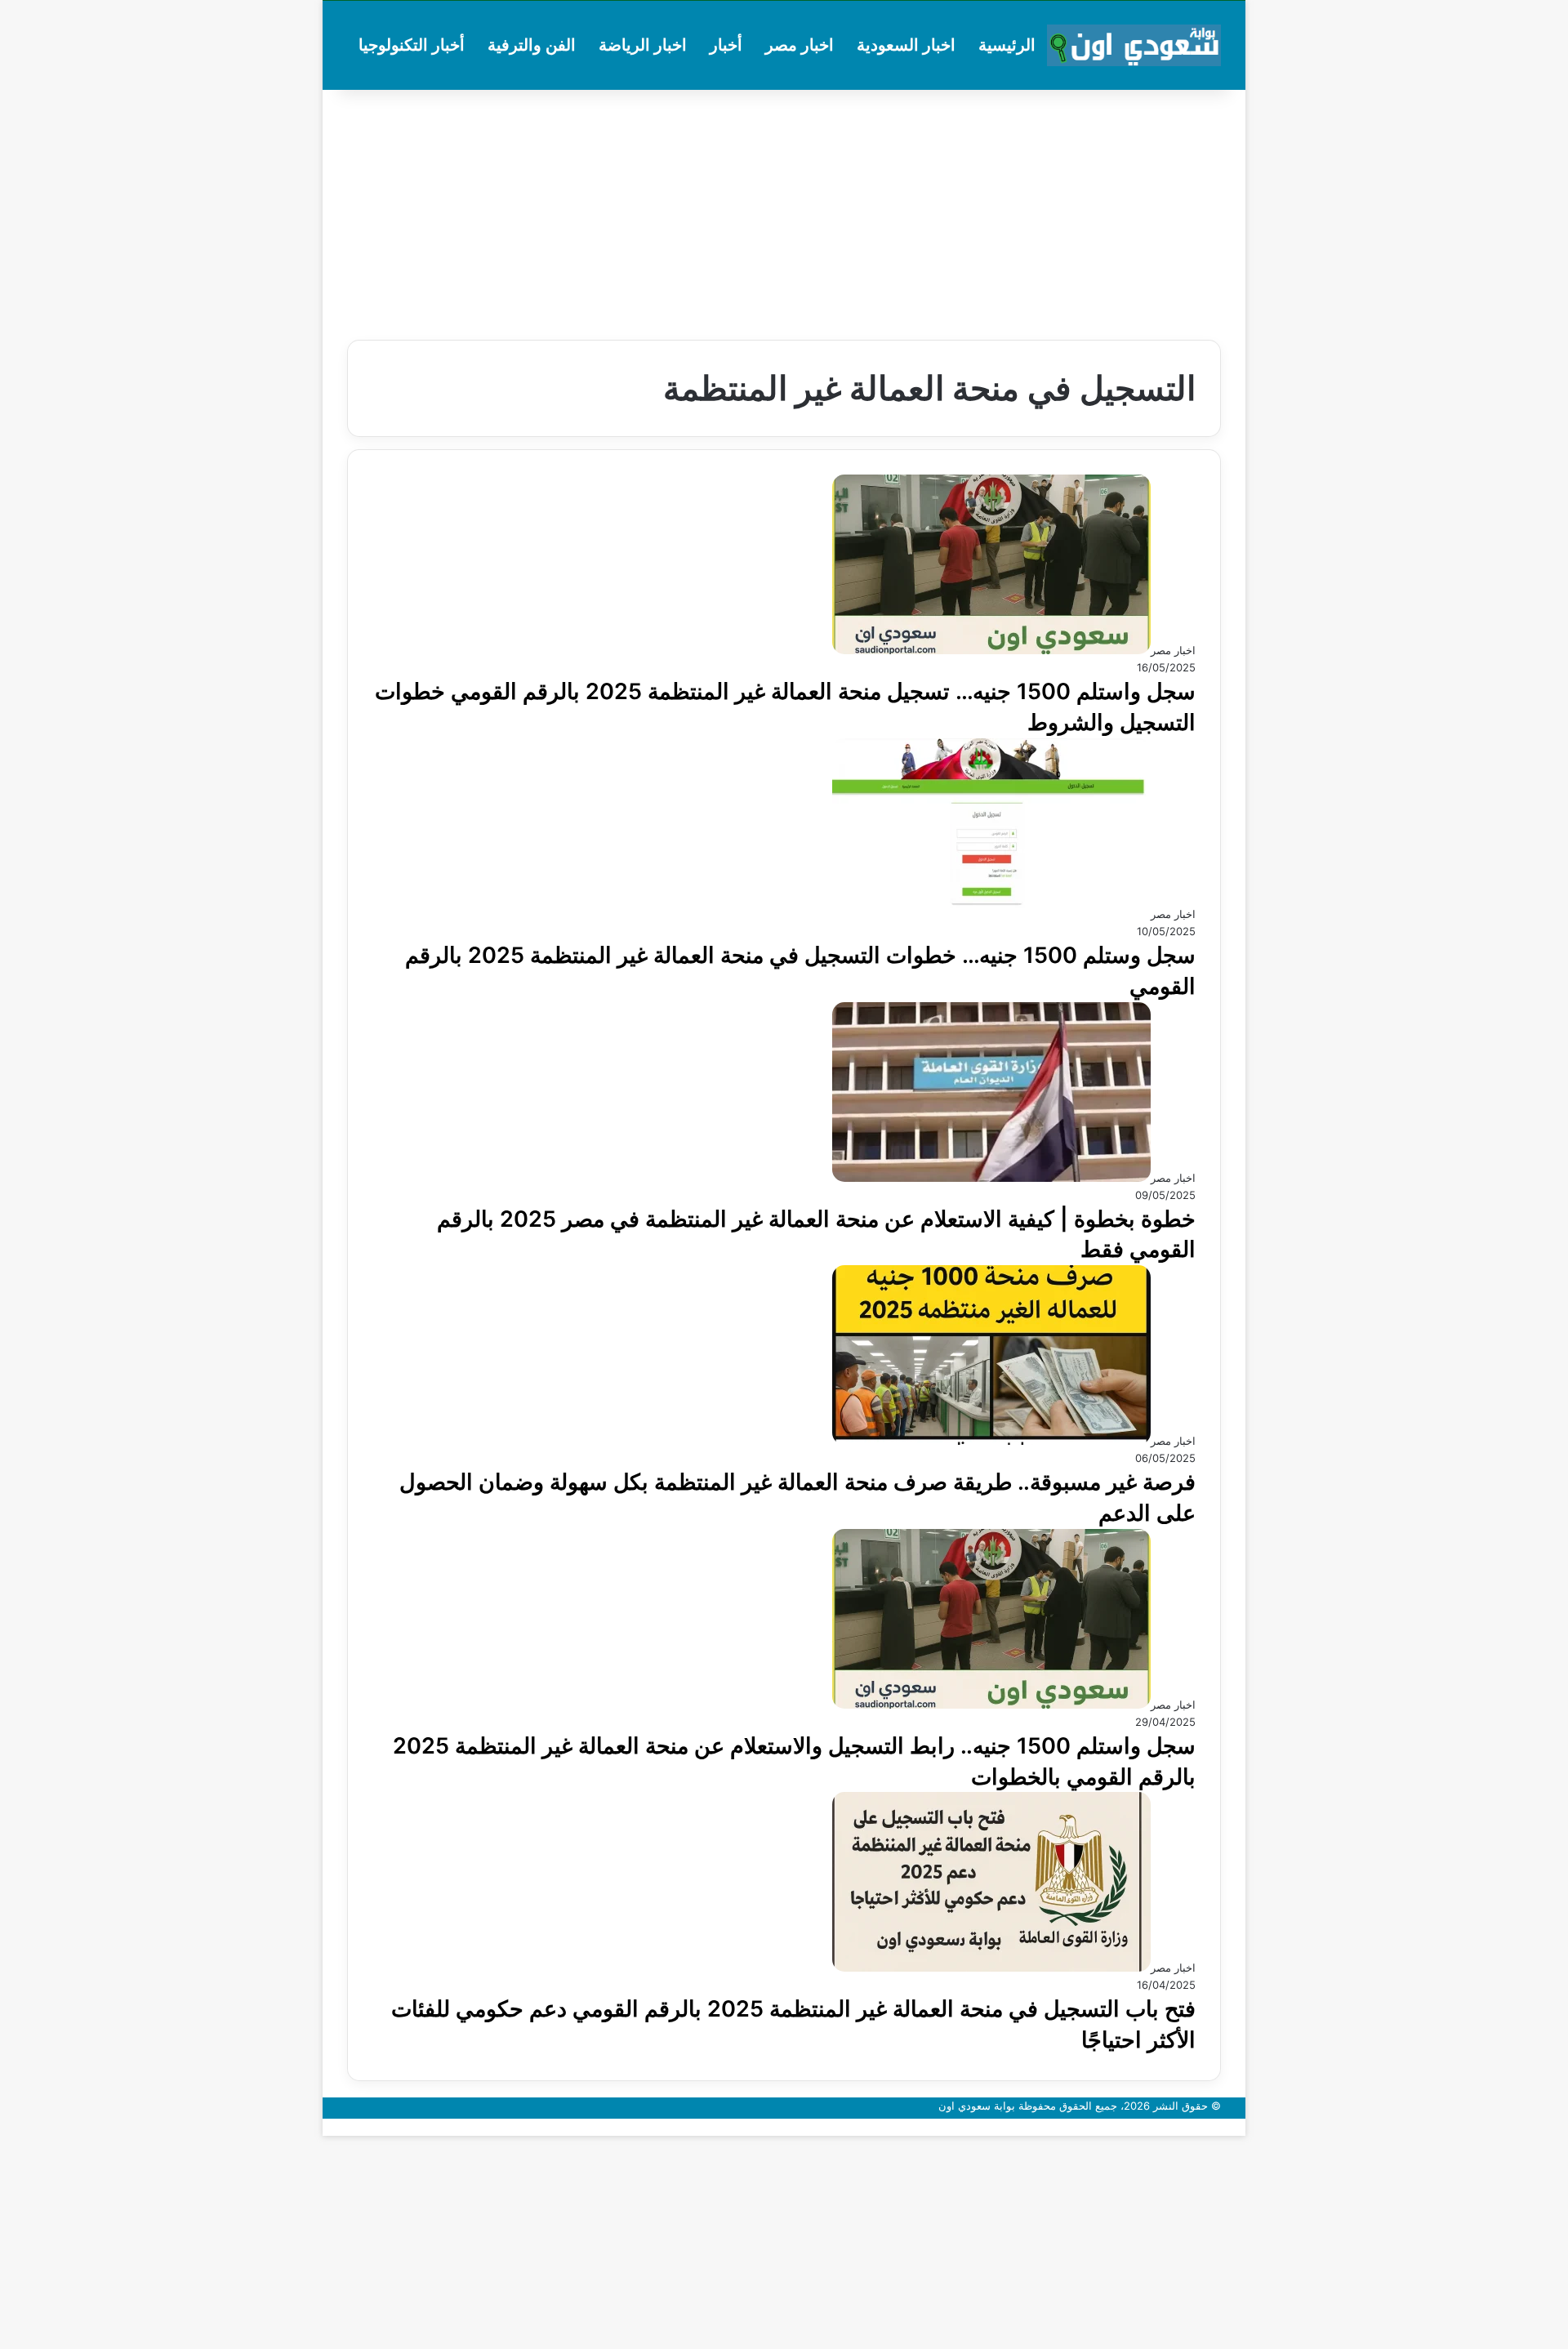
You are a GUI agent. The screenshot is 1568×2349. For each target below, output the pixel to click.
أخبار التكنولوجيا (412, 45)
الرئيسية (1007, 45)
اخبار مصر (800, 45)
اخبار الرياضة (643, 45)
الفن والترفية (532, 45)
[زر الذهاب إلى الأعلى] (1241, 2127)
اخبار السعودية (906, 45)
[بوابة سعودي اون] (1134, 45)
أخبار (726, 45)
